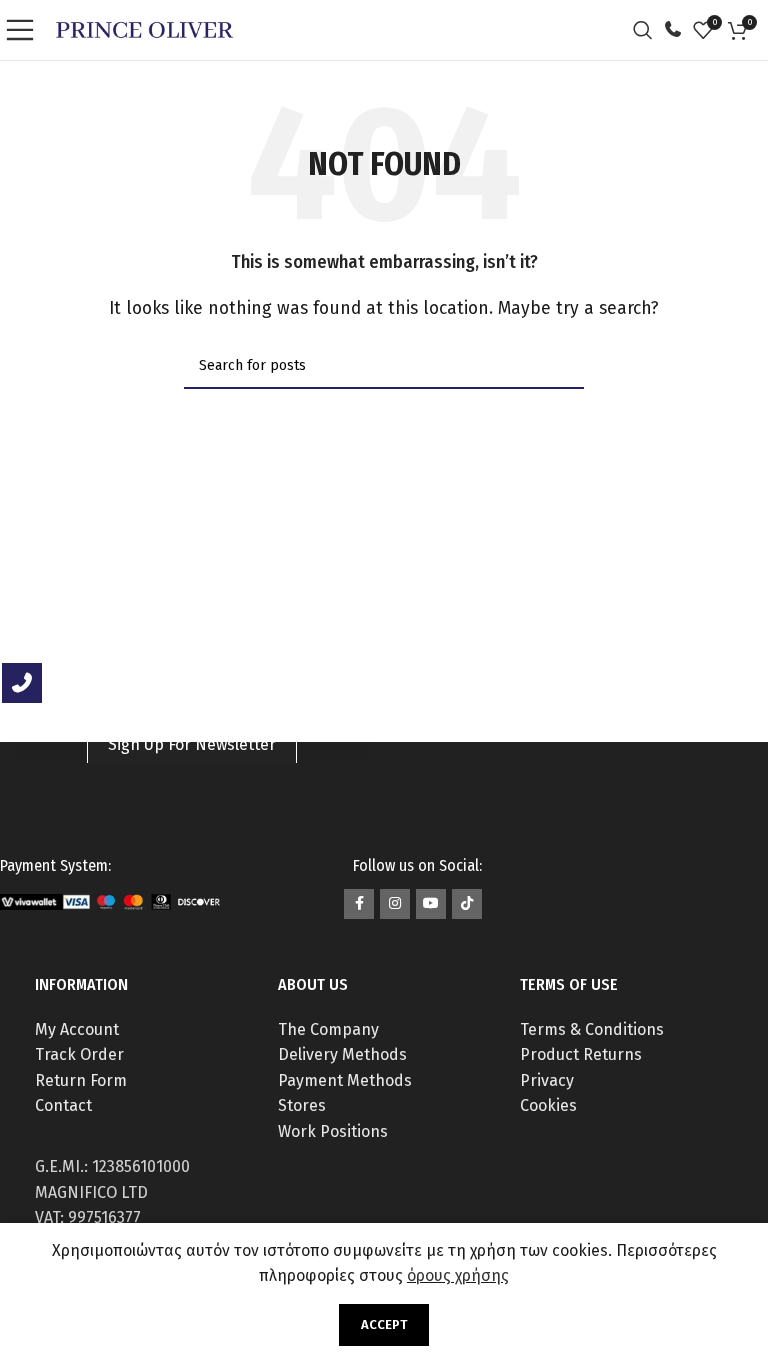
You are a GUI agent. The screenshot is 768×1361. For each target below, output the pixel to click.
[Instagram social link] (395, 904)
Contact (63, 1105)
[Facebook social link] (359, 904)
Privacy (547, 1080)
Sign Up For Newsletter (192, 744)
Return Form (81, 1080)
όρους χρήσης (458, 1275)
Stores (302, 1105)
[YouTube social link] (431, 904)
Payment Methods (345, 1080)
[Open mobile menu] (25, 30)
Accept (384, 1324)
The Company (328, 1029)
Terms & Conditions (592, 1029)
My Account (77, 1029)
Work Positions (333, 1131)
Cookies (548, 1105)
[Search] (648, 30)
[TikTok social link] (467, 904)
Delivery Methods (342, 1054)
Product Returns (581, 1054)
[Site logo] (144, 28)
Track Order (79, 1054)
